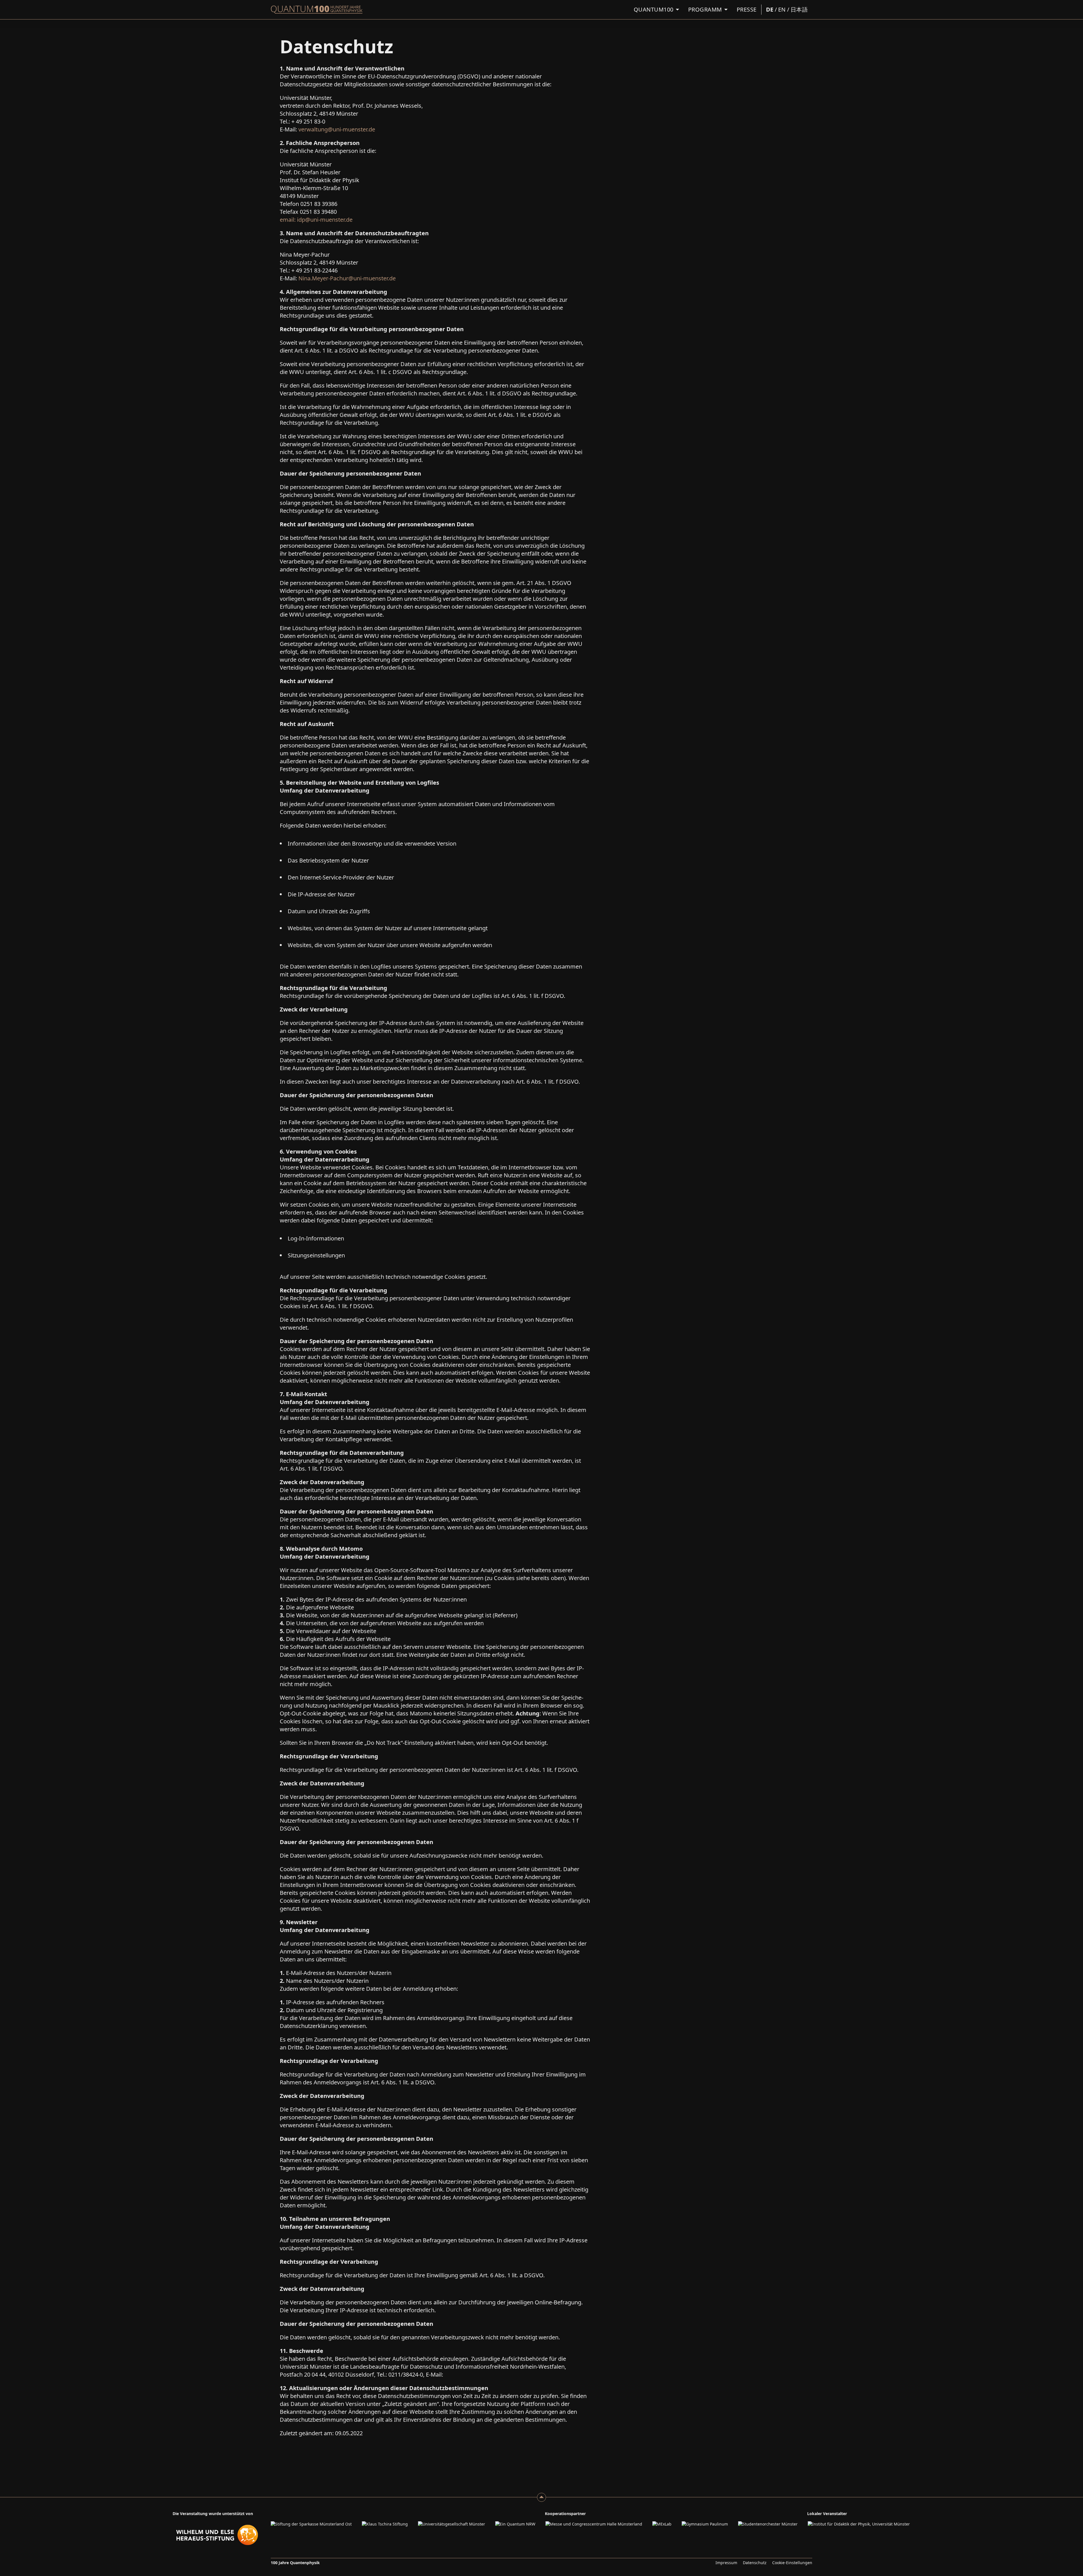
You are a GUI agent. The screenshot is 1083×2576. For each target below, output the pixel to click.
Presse (747, 9)
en (782, 9)
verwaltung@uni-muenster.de (337, 129)
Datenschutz (755, 2563)
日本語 (799, 9)
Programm (705, 9)
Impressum (726, 2563)
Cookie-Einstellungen (792, 2563)
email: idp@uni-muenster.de (316, 220)
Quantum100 (654, 9)
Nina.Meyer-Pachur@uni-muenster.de (347, 278)
